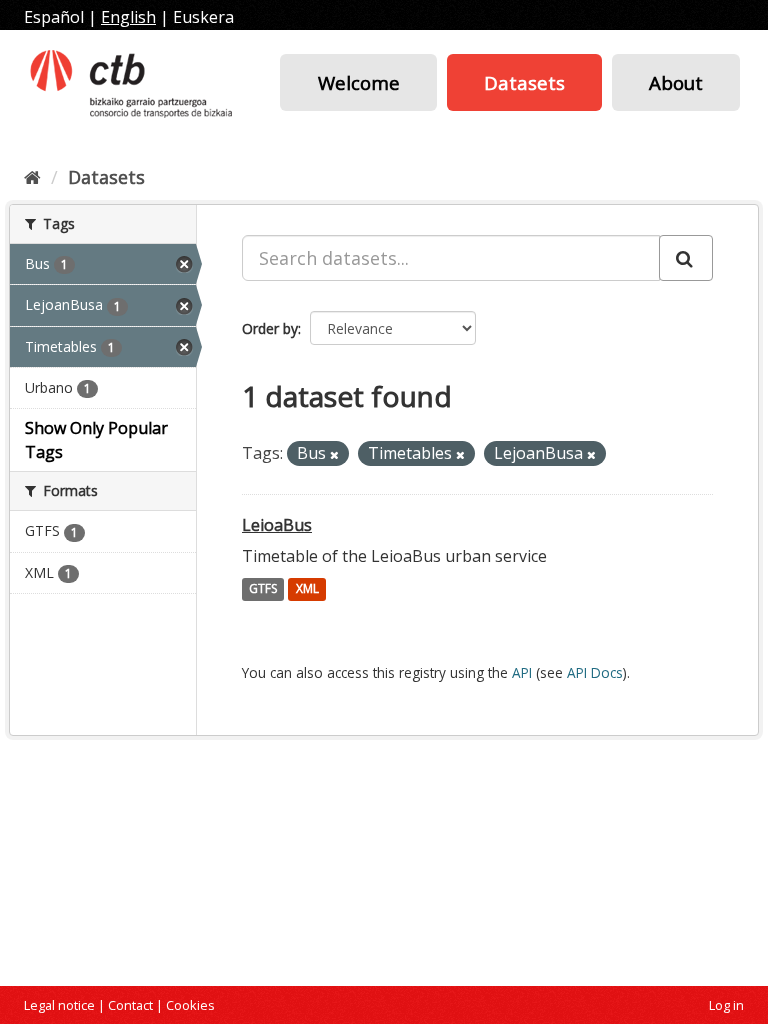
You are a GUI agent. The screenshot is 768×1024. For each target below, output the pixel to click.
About (676, 82)
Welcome (359, 82)
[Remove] (334, 454)
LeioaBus (277, 525)
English (128, 17)
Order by (270, 328)
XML (307, 589)
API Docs (595, 672)
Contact (130, 1005)
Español (54, 17)
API (522, 672)
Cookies (190, 1005)
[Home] (32, 177)
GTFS (263, 589)
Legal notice (59, 1005)
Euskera (203, 17)
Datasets (524, 82)
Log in (726, 1005)
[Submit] (686, 258)
